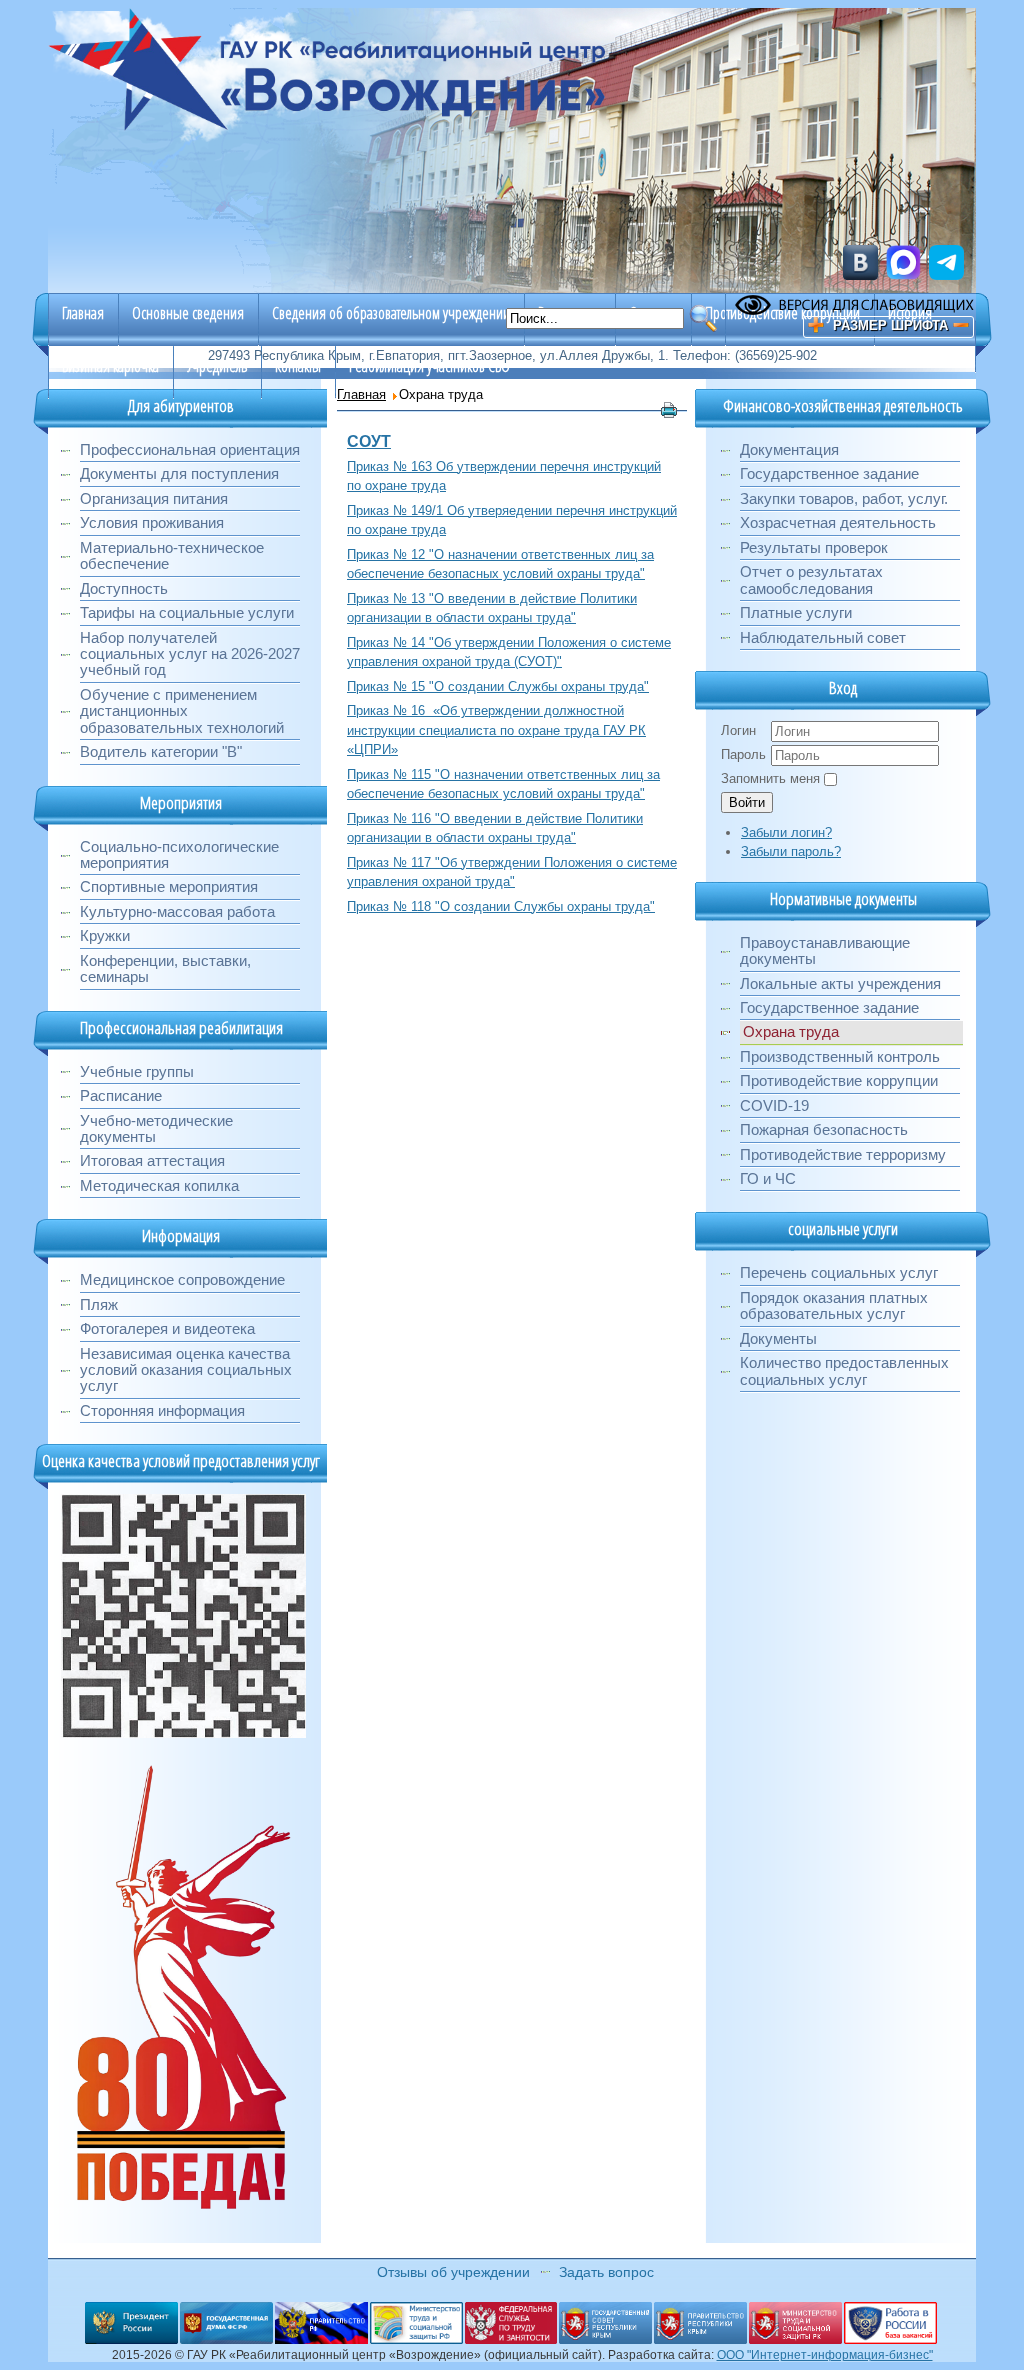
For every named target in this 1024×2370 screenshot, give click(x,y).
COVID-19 (774, 1105)
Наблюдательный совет (823, 637)
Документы (778, 1338)
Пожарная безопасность (824, 1129)
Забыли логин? (786, 832)
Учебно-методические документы (156, 1128)
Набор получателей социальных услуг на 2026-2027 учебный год (190, 654)
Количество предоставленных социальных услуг (844, 1370)
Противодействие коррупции (782, 313)
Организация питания (154, 498)
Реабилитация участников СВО (429, 366)
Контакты (298, 366)
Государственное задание (829, 473)
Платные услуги (796, 612)
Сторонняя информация (162, 1410)
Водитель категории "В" (161, 751)
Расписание (121, 1095)
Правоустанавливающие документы (825, 950)
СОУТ (369, 441)
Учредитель (217, 366)
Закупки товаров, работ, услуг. (844, 498)
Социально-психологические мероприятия (179, 854)
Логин (738, 730)
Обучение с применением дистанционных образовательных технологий (182, 711)
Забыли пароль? (791, 851)
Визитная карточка (110, 366)
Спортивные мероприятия (169, 886)
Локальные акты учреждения (840, 983)
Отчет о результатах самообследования (811, 579)
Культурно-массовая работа (177, 911)
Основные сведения (188, 313)
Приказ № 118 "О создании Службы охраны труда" (501, 906)
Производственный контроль (840, 1056)
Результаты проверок (814, 547)
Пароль (743, 754)
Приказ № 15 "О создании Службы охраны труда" (498, 686)
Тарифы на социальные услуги (187, 612)
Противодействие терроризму (843, 1154)
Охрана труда (791, 1031)
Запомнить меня (770, 778)
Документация (789, 449)
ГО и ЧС (768, 1178)
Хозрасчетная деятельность (838, 522)
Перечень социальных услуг (839, 1272)
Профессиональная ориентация (190, 449)
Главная (83, 313)
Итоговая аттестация (152, 1160)
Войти (747, 802)
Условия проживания (152, 522)
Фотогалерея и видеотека (167, 1328)
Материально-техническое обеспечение (172, 555)
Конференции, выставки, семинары (165, 968)
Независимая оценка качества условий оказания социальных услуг (186, 1370)
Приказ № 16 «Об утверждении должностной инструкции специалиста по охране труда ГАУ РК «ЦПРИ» (496, 730)
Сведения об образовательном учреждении (391, 313)
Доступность (124, 588)
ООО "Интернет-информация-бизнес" (825, 2354)
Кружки (105, 935)
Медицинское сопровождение (182, 1279)
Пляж (99, 1304)
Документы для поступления (179, 473)
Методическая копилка (159, 1185)
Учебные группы (137, 1071)
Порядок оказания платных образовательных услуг (834, 1305)
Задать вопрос (606, 2272)
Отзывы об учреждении (453, 2272)
